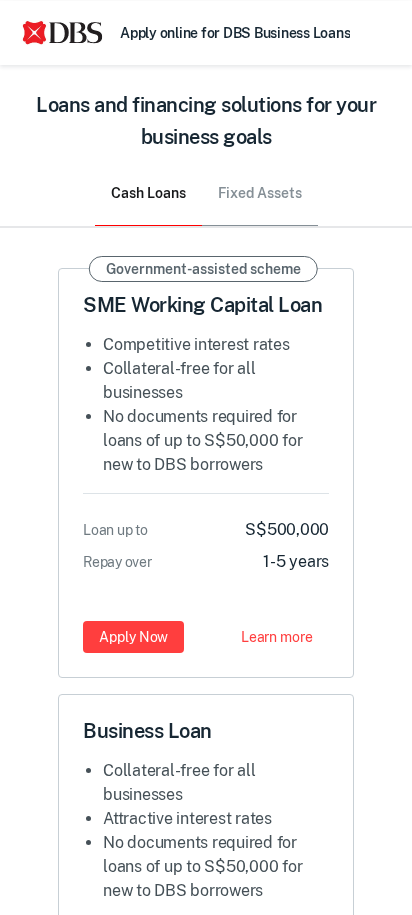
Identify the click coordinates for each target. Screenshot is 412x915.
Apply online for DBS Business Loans (235, 32)
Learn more (277, 636)
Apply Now (133, 636)
